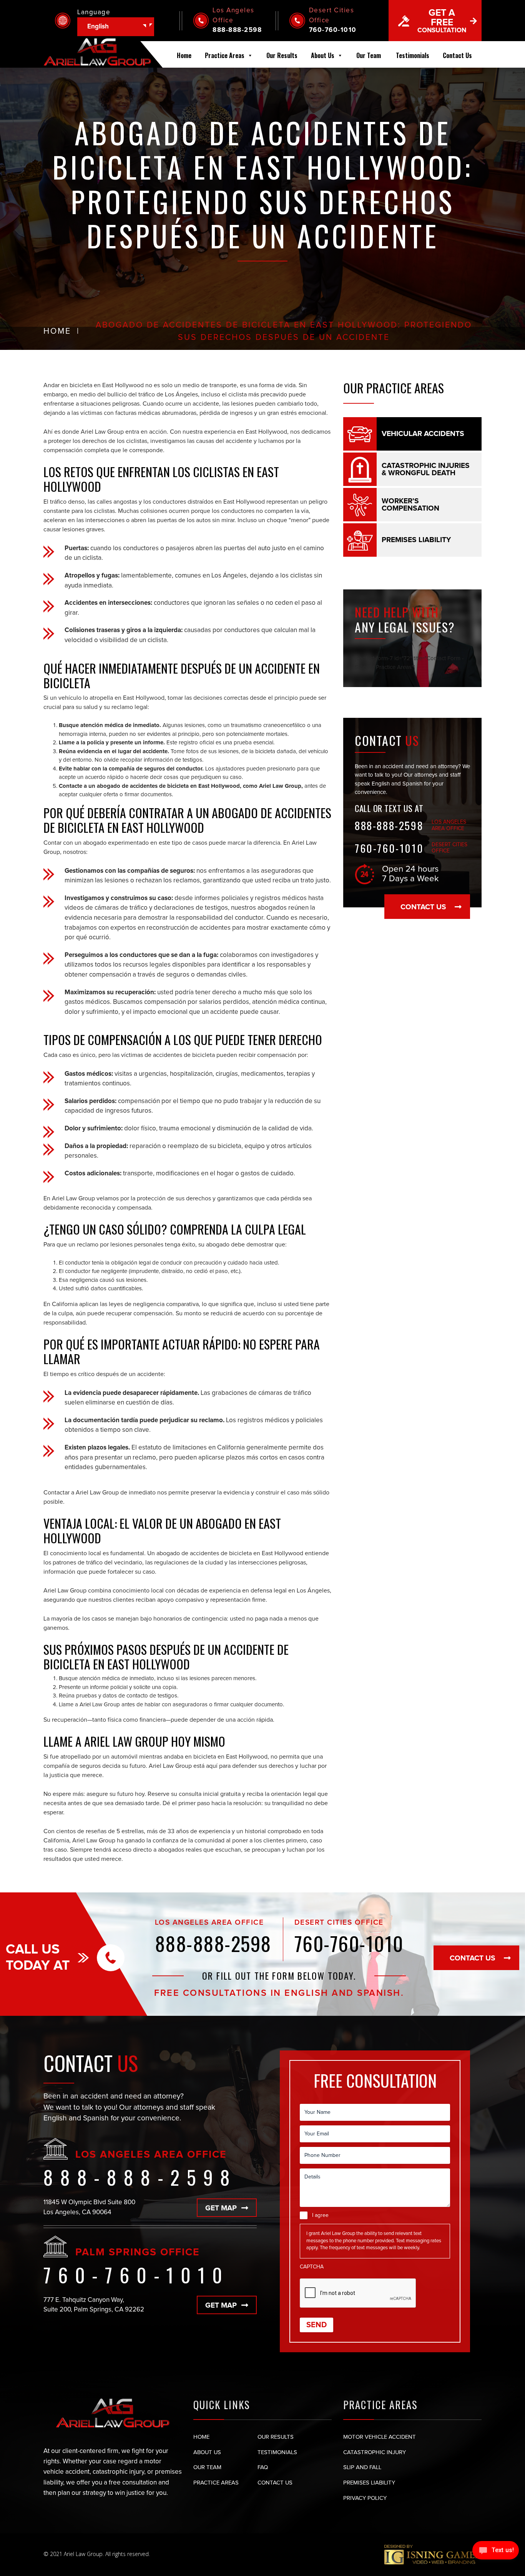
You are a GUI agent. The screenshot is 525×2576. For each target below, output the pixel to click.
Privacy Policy (365, 2498)
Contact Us (457, 55)
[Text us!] (496, 2551)
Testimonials (413, 55)
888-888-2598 (237, 30)
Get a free (442, 21)
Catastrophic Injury (375, 2452)
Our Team (369, 55)
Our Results (282, 55)
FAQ (263, 2467)
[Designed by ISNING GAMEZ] (433, 2554)
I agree (320, 2215)
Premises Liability (369, 2483)
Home (184, 55)
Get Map (221, 2208)
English (98, 27)
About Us (323, 55)
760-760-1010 (333, 30)
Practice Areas (225, 55)
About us (207, 2452)
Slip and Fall (362, 2467)
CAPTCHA (312, 2267)
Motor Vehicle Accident (380, 2437)
